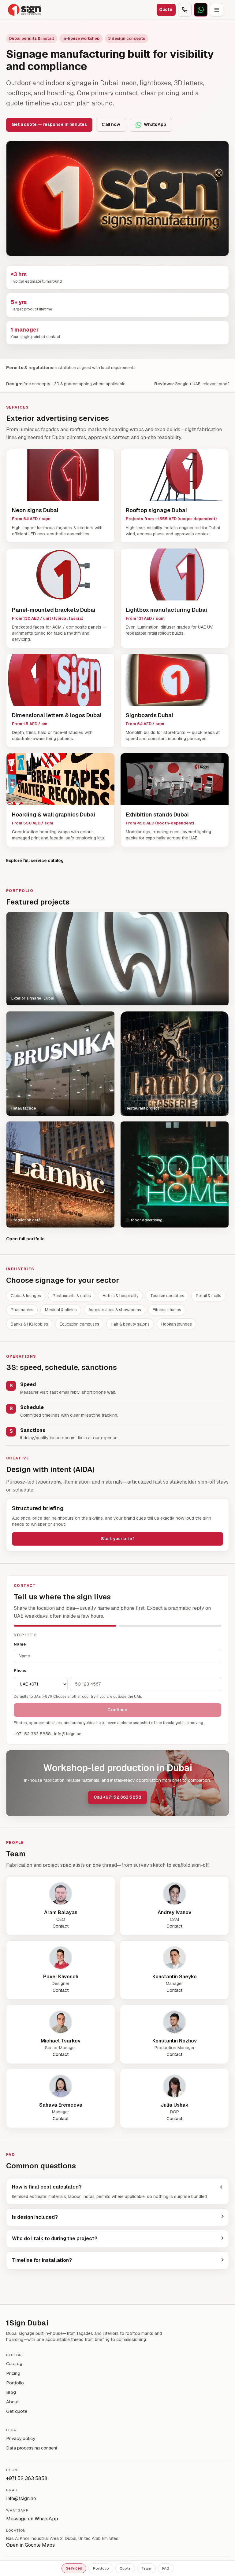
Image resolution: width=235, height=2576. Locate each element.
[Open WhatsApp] (201, 10)
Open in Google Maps (30, 2545)
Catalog (14, 2363)
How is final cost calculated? (47, 2187)
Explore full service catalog (35, 861)
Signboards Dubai (149, 715)
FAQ (166, 2568)
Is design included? (35, 2217)
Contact (61, 1926)
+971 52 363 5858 (27, 2478)
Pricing (13, 2373)
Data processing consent (32, 2448)
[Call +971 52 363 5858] (185, 10)
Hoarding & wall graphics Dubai (54, 815)
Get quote (17, 2411)
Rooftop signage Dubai (156, 510)
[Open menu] (217, 10)
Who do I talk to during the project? (55, 2238)
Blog (11, 2392)
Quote (125, 2568)
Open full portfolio (25, 1239)
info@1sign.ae (21, 2499)
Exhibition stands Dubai (157, 815)
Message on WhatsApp (32, 2519)
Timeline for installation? (42, 2260)
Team (146, 2568)
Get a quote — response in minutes (49, 124)
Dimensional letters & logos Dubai (57, 715)
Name (20, 1644)
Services (74, 2568)
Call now (111, 124)
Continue (117, 1710)
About (13, 2402)
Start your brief (117, 1539)
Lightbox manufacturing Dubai (166, 610)
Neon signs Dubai (35, 510)
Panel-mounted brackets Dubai (54, 610)
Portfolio (101, 2568)
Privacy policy (21, 2438)
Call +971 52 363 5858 (117, 1797)
